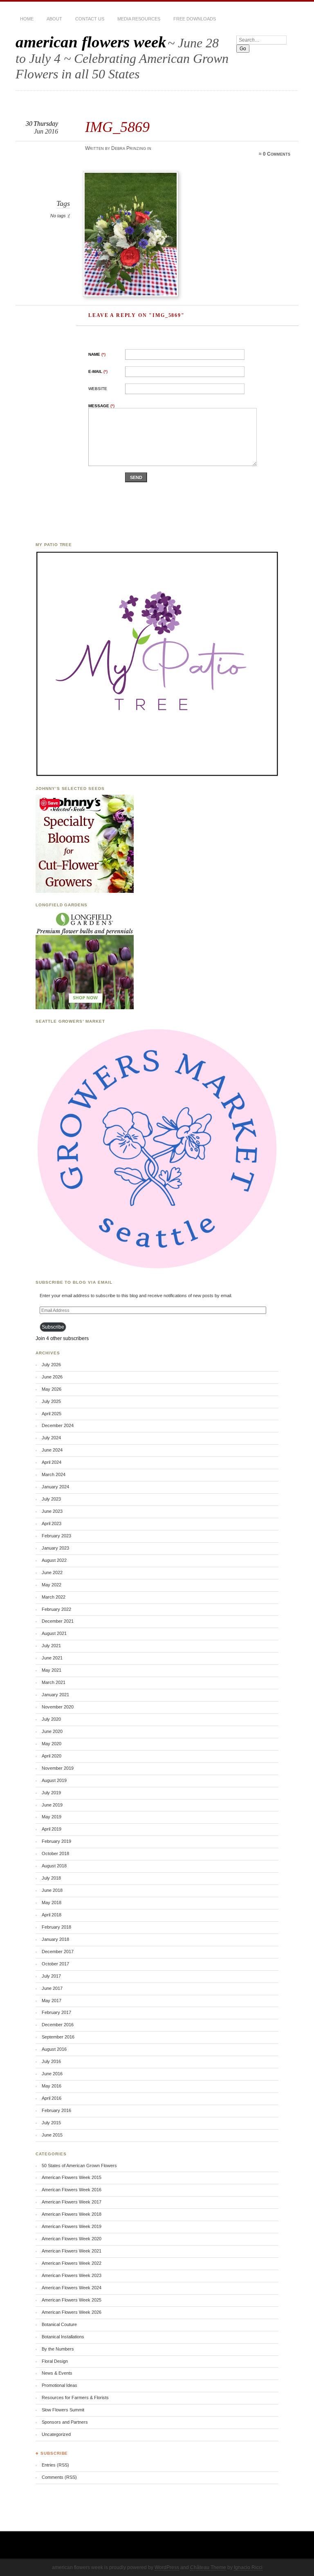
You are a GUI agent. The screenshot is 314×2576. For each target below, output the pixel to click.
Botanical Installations (63, 2337)
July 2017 (51, 1976)
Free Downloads (195, 19)
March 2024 (54, 1474)
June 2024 (52, 1450)
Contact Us (90, 19)
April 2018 (52, 1915)
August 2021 (54, 1633)
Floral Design (55, 2361)
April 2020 (52, 1756)
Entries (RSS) (55, 2465)
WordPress (167, 2567)
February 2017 (56, 2012)
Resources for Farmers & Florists (75, 2398)
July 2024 (51, 1438)
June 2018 (52, 1890)
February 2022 (56, 1609)
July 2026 (51, 1365)
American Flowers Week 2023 (72, 2275)
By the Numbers (58, 2349)
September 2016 (58, 2037)
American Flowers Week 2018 (72, 2214)
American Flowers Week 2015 (72, 2177)
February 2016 (56, 2110)
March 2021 (54, 1682)
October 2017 (55, 1964)
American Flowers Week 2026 (72, 2312)
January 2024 (55, 1487)
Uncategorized (56, 2434)
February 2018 (56, 1927)
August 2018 (54, 1866)
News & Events (57, 2373)
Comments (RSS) (59, 2477)
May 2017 (52, 2001)
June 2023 (52, 1511)
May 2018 (52, 1902)
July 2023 (51, 1499)
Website (98, 389)
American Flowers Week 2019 (72, 2226)
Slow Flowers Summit (63, 2410)
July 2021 (51, 1646)
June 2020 (52, 1731)
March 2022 (54, 1597)
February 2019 (56, 1841)
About (54, 19)
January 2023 (55, 1548)
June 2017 (52, 1988)
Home (27, 19)
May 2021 (52, 1670)
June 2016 (52, 2074)
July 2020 (51, 1719)
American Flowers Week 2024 (72, 2288)
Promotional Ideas (59, 2385)
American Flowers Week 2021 (72, 2251)
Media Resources (139, 19)
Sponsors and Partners (65, 2422)
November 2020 (58, 1707)
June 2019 (52, 1805)
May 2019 (52, 1817)
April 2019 (52, 1829)
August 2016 (54, 2049)
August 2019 (54, 1780)
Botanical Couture (59, 2324)
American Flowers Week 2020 (72, 2239)
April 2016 (52, 2098)
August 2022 (54, 1560)
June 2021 (52, 1658)
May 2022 (52, 1585)
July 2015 (51, 2123)
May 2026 (52, 1389)
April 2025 (52, 1414)
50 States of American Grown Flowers (79, 2166)
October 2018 (55, 1853)
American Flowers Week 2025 (72, 2300)
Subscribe (53, 1327)
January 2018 (55, 1939)
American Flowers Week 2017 (72, 2202)
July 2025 (51, 1401)
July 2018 (51, 1878)
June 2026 (52, 1377)
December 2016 (58, 2025)
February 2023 (56, 1536)
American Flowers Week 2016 (72, 2190)
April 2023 (52, 1523)
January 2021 (55, 1695)
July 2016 (51, 2061)
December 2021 (58, 1621)
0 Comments (277, 154)
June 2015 (52, 2135)
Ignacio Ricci (248, 2567)
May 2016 (52, 2086)
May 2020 (52, 1744)
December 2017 (58, 1952)
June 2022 (52, 1572)
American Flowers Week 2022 (72, 2263)
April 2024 (52, 1462)
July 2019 (51, 1793)
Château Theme (208, 2567)
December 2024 (58, 1425)
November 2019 (58, 1768)
